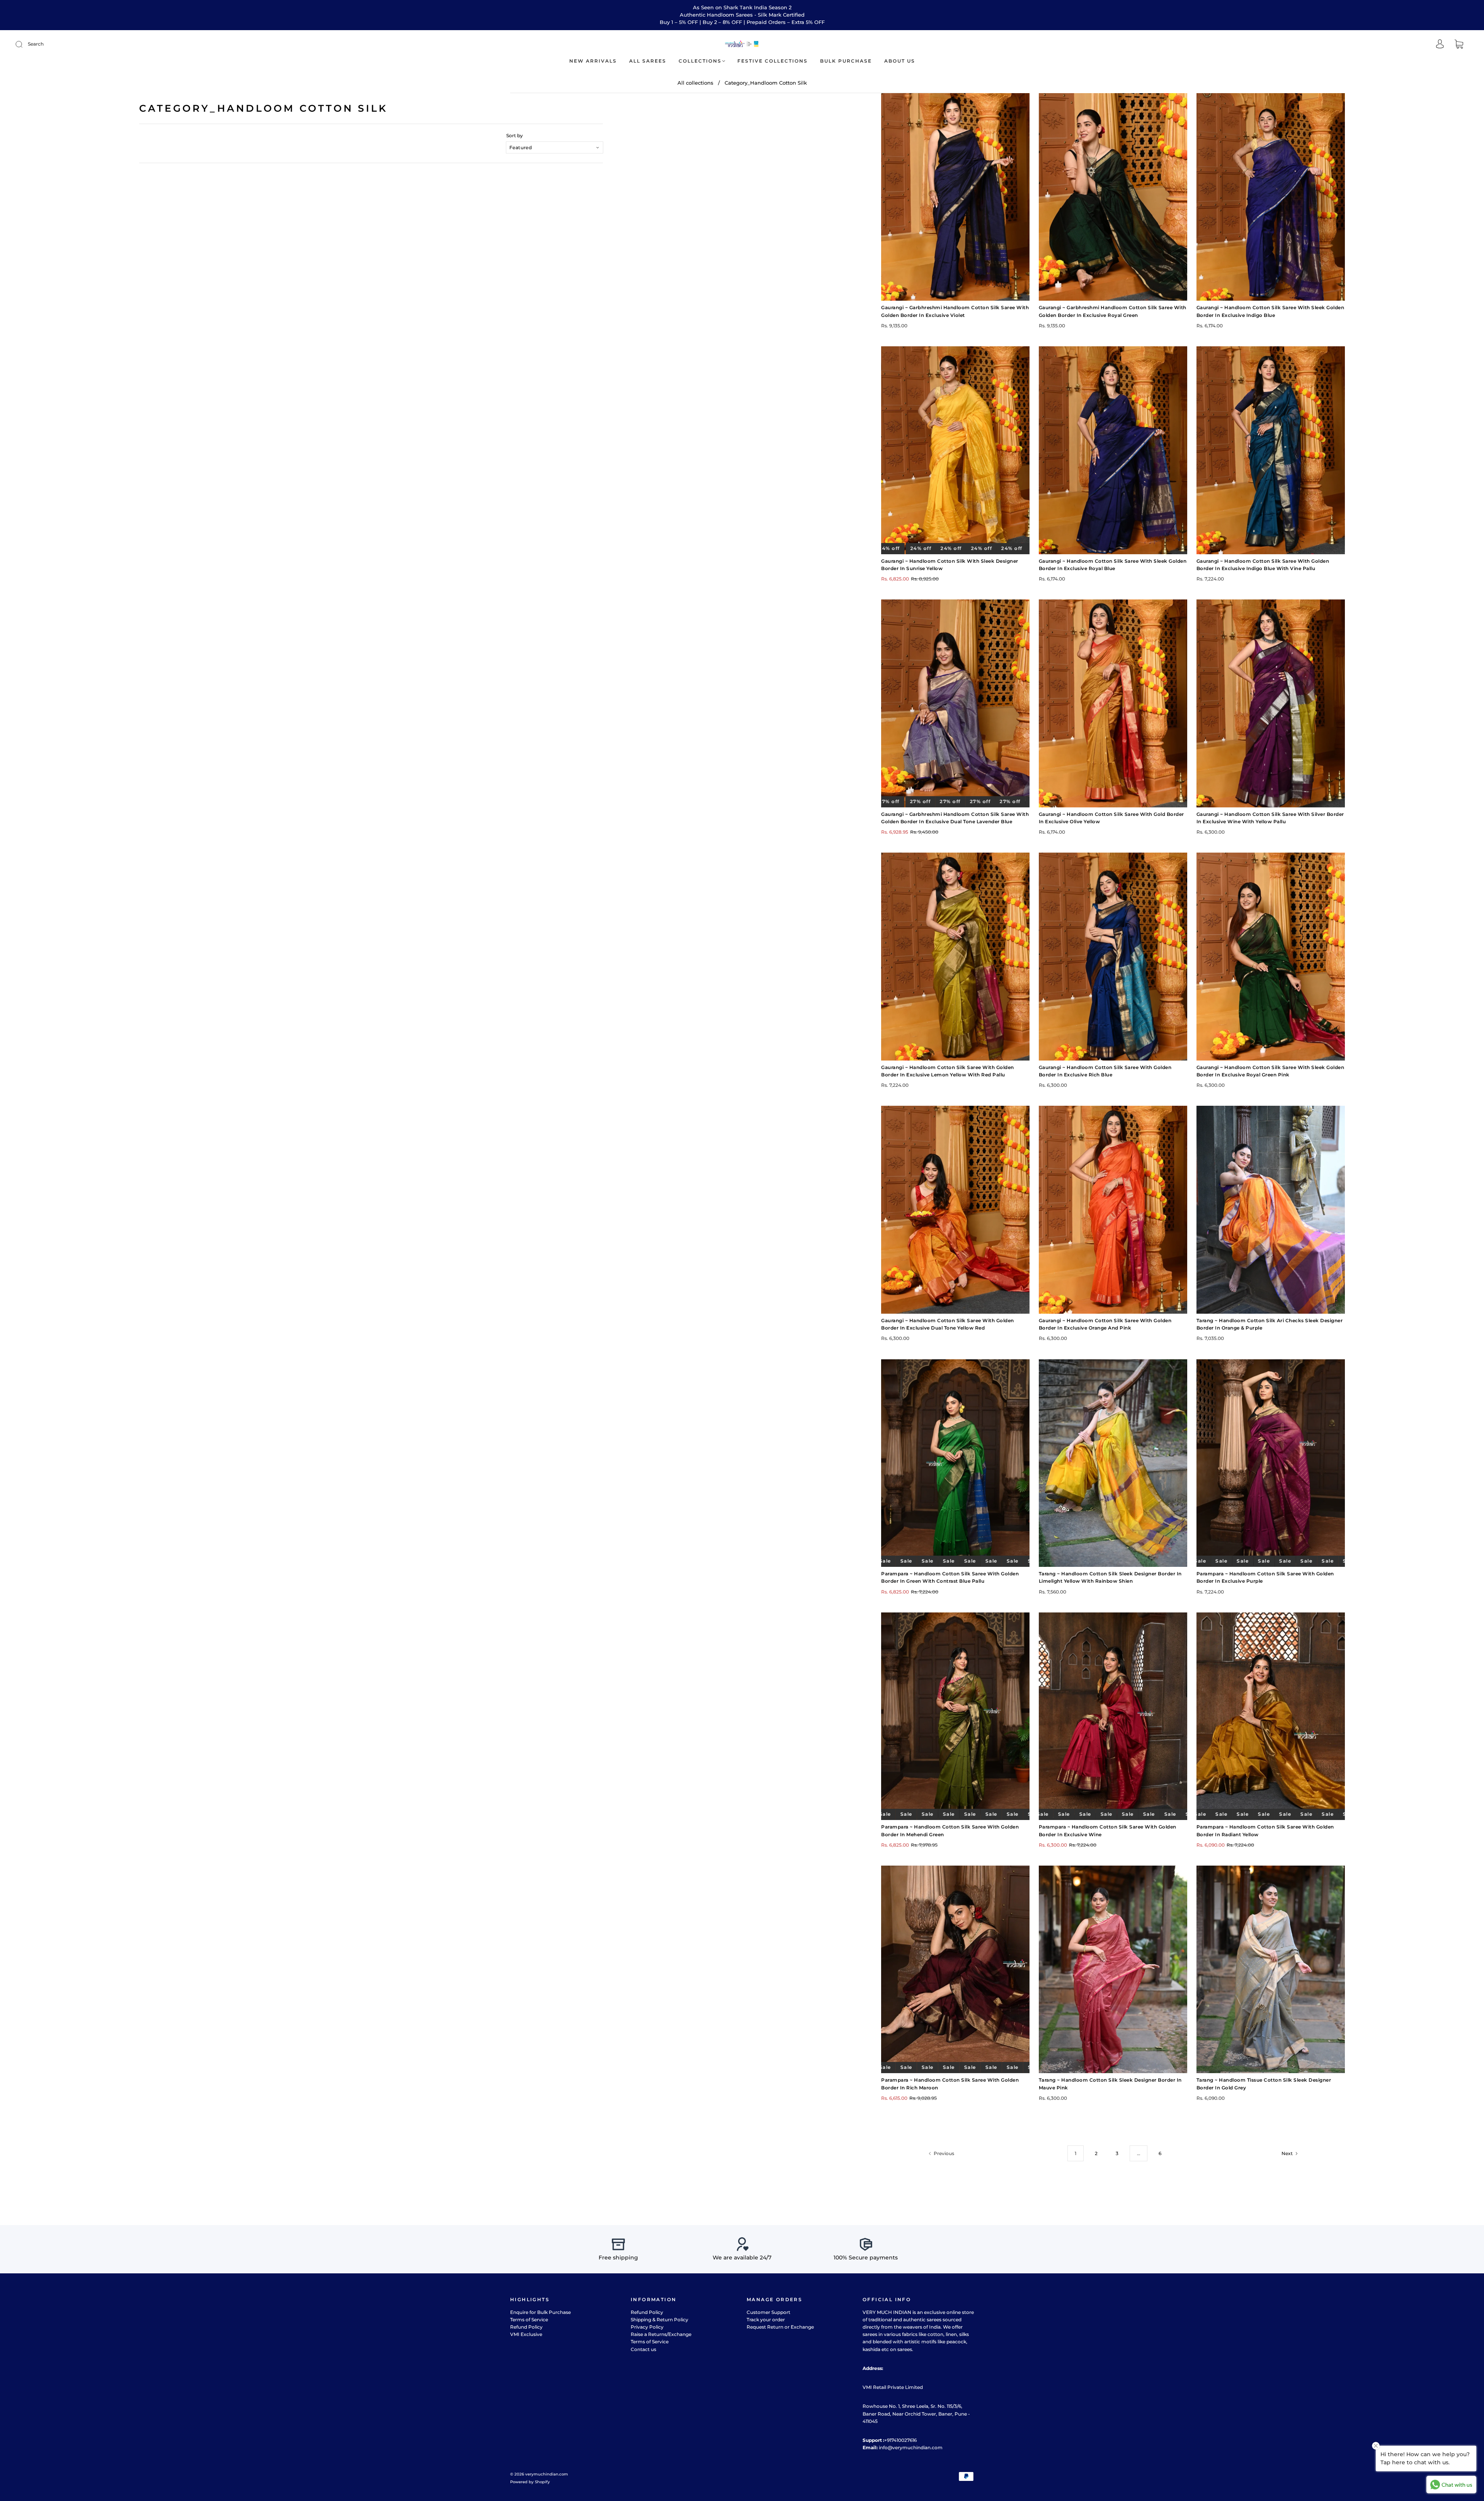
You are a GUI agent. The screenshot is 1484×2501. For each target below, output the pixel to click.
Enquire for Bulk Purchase (540, 2312)
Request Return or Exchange (780, 2327)
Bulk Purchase (846, 61)
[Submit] (24, 44)
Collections (700, 61)
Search (36, 44)
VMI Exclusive (526, 2334)
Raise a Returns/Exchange (661, 2334)
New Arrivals (593, 61)
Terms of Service (529, 2320)
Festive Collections (773, 61)
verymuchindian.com (547, 2474)
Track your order (766, 2320)
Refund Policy (526, 2327)
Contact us (643, 2349)
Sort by (515, 136)
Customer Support (768, 2312)
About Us (900, 61)
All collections (695, 83)
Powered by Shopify (530, 2482)
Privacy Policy (647, 2327)
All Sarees (648, 61)
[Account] (1440, 45)
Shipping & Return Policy (659, 2320)
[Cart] (1459, 45)
